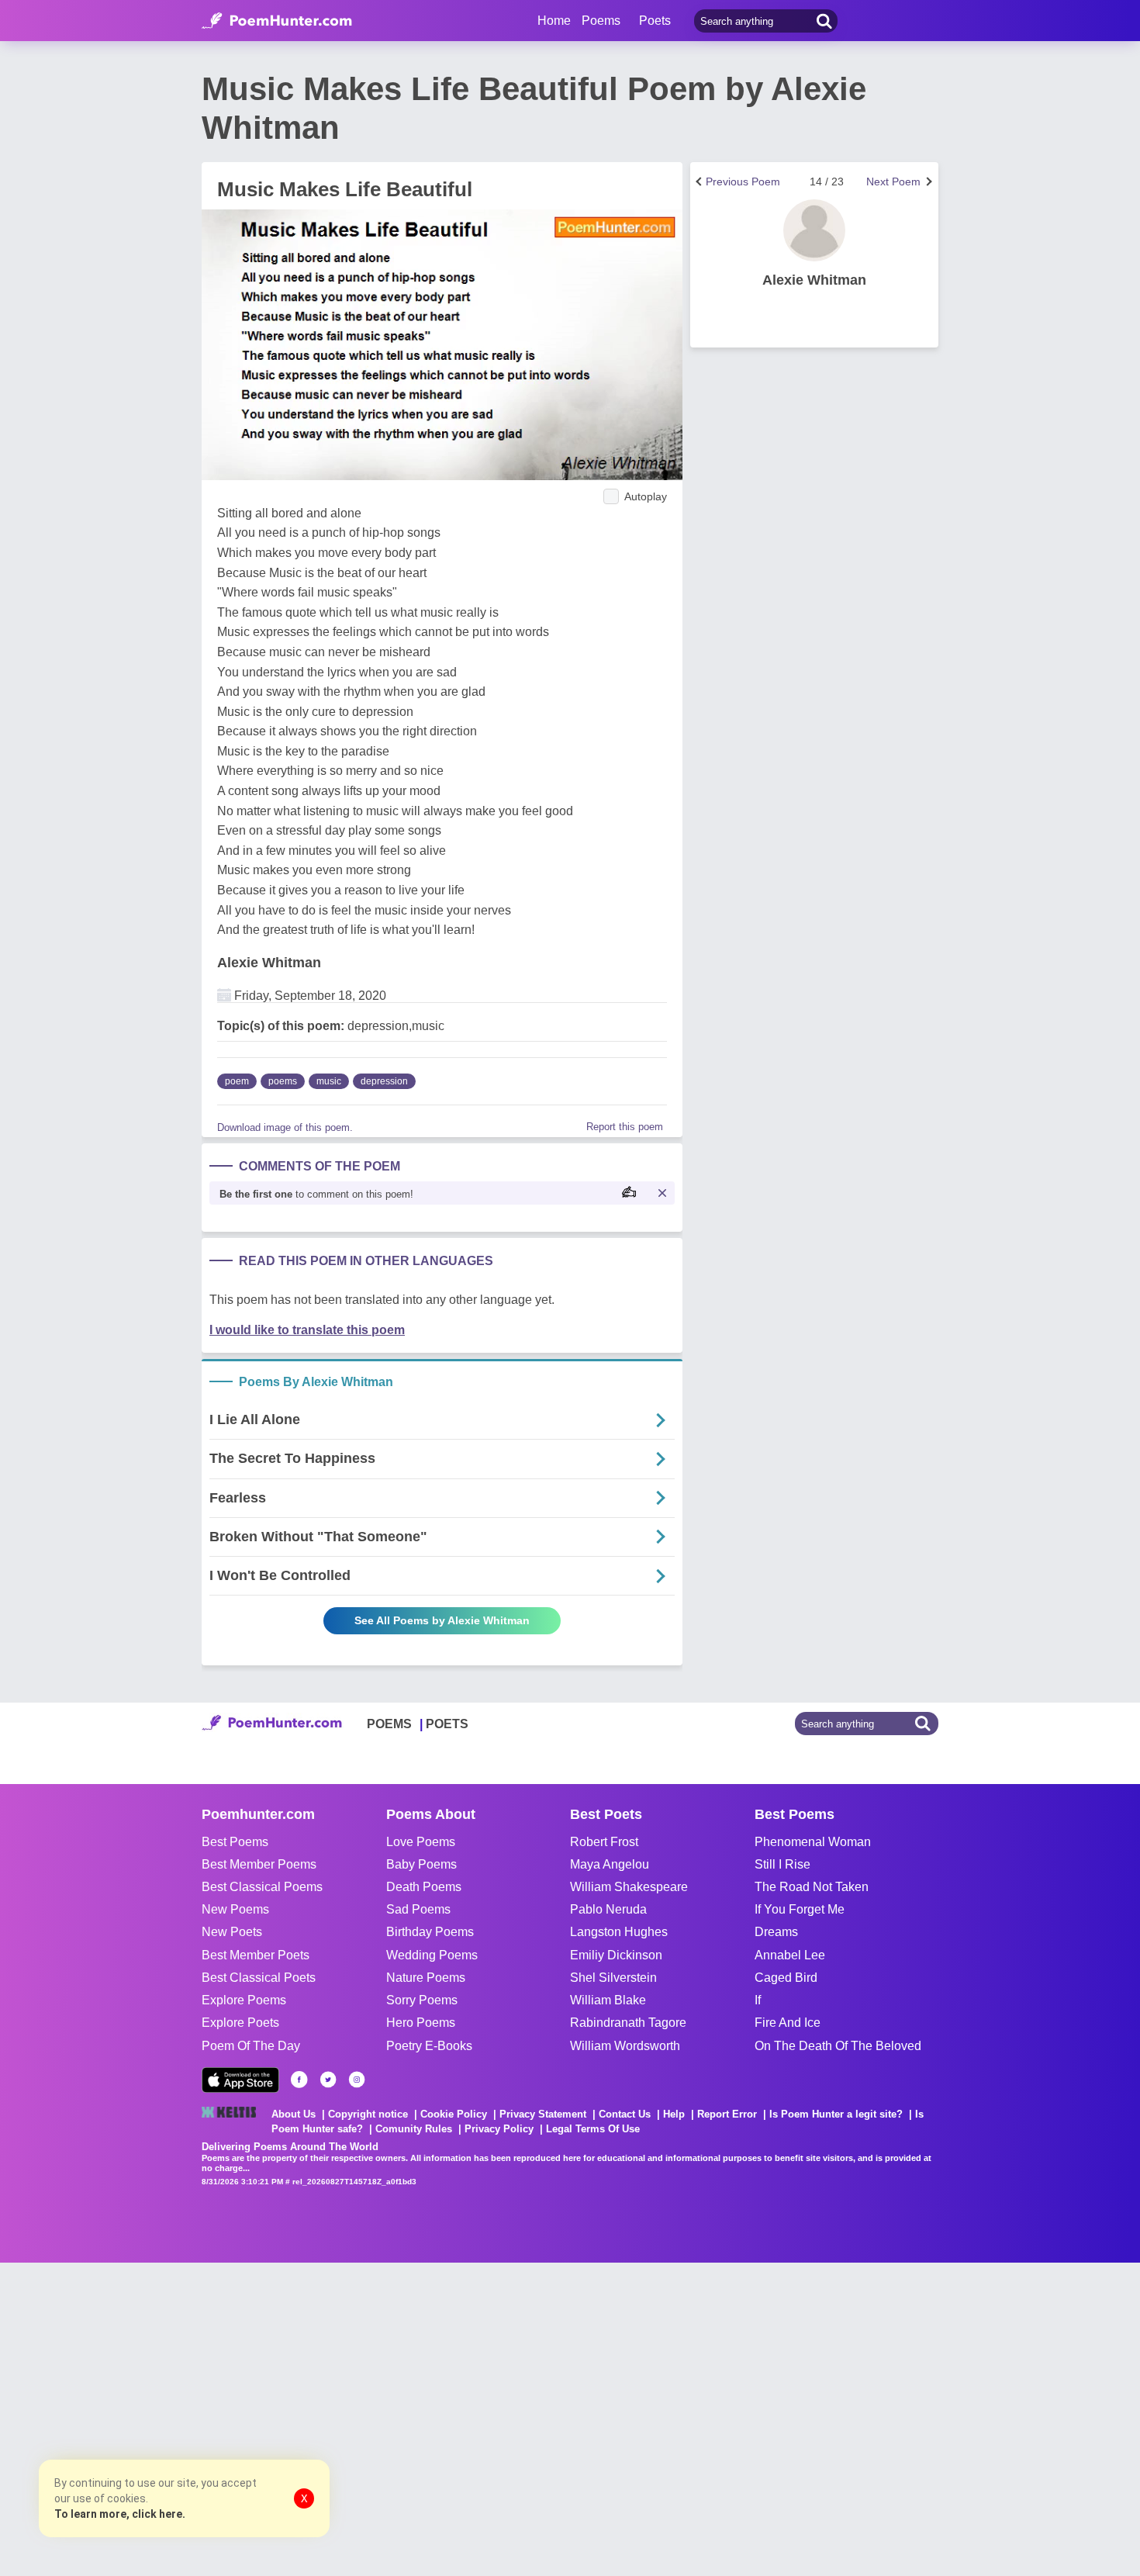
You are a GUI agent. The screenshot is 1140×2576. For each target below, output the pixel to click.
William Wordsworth (625, 2046)
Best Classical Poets (259, 1978)
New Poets (232, 1932)
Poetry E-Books (429, 2046)
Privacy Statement (543, 2114)
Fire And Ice (788, 2023)
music (329, 1081)
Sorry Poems (422, 2000)
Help (674, 2114)
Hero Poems (421, 2023)
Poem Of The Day (251, 2046)
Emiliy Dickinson (616, 1955)
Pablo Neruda (608, 1909)
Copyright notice (368, 2114)
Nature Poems (426, 1978)
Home (554, 21)
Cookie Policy (454, 2114)
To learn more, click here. (120, 2514)
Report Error (727, 2114)
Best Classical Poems (262, 1887)
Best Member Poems (259, 1864)
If (758, 2000)
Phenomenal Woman (813, 1842)
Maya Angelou (610, 1864)
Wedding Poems (432, 1955)
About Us (294, 2114)
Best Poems (235, 1842)
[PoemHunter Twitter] (328, 2080)
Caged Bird (786, 1978)
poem (237, 1081)
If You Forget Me (800, 1909)
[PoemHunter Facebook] (299, 2080)
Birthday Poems (430, 1932)
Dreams (776, 1932)
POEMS (389, 1724)
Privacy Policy (499, 2129)
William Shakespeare (629, 1887)
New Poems (235, 1909)
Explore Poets (240, 2023)
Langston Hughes (619, 1932)
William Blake (608, 2000)
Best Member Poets (256, 1955)
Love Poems (421, 1842)
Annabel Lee (790, 1955)
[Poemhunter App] (240, 2080)
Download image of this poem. (285, 1127)
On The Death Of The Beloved (838, 2046)
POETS (447, 1724)
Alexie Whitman (269, 963)
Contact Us (625, 2114)
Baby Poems (421, 1864)
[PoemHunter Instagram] (357, 2080)
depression (384, 1081)
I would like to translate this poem (307, 1330)
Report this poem (625, 1127)
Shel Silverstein (613, 1978)
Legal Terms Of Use (593, 2129)
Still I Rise (782, 1864)
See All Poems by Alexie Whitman (442, 1620)
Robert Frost (604, 1842)
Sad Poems (418, 1909)
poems (283, 1081)
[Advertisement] (233, 2418)
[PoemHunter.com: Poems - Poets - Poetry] (277, 21)
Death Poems (424, 1887)
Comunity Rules (414, 2129)
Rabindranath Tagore (628, 2023)
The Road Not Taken (812, 1887)
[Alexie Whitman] (814, 230)
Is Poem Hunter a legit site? (836, 2114)
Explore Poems (244, 2000)
